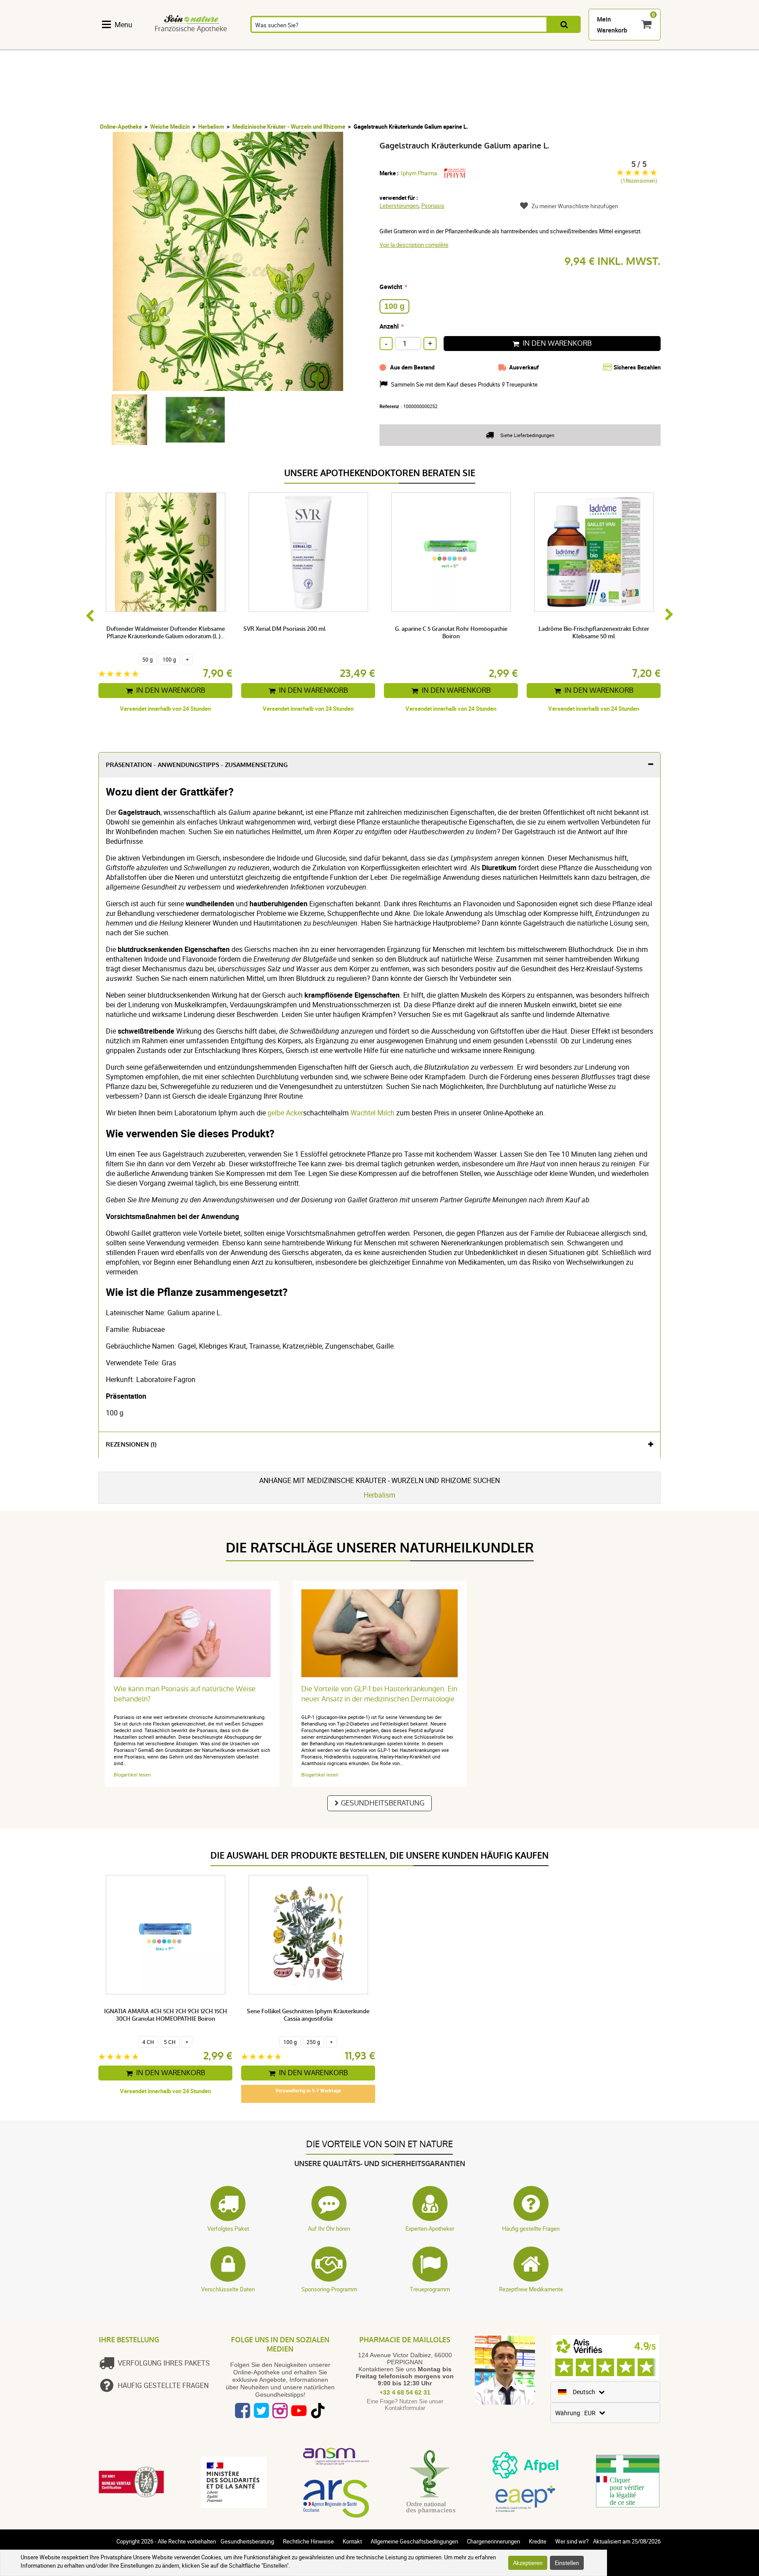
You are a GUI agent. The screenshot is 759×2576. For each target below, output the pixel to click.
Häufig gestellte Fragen (531, 2229)
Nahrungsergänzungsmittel (141, 45)
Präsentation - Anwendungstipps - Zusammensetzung (197, 765)
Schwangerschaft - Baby (529, 45)
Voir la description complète (414, 245)
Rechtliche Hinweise (308, 2541)
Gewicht (391, 287)
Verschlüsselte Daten (228, 2289)
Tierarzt (575, 45)
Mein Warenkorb (612, 25)
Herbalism (211, 127)
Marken (608, 45)
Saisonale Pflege (439, 45)
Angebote (643, 45)
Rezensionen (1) (131, 1445)
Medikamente (346, 45)
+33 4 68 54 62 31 (405, 2392)
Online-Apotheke (121, 127)
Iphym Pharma (419, 173)
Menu (123, 25)
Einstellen (567, 2563)
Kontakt (352, 2541)
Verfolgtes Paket (228, 2229)
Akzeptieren (528, 2563)
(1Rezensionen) (639, 181)
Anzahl (389, 326)
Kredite (538, 2541)
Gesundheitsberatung (383, 1803)
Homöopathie (247, 45)
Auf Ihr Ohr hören (329, 2229)
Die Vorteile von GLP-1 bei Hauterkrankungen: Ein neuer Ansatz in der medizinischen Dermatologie (379, 1694)
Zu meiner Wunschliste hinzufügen (575, 206)
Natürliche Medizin (204, 45)
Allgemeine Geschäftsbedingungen (414, 2541)
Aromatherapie (296, 45)
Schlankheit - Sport (479, 45)
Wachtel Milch (372, 1113)
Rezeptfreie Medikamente (531, 2289)
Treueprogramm (430, 2289)
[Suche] (564, 24)
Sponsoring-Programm (329, 2289)
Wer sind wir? (572, 2541)
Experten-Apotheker (430, 2229)
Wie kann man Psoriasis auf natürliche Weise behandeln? (185, 1694)
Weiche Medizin (170, 127)
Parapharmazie (395, 45)
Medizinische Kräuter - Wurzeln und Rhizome (289, 127)
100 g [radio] (394, 306)
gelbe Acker (285, 1113)
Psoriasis (433, 206)
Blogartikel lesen (132, 1775)
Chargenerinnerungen (493, 2541)
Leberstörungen (399, 206)
